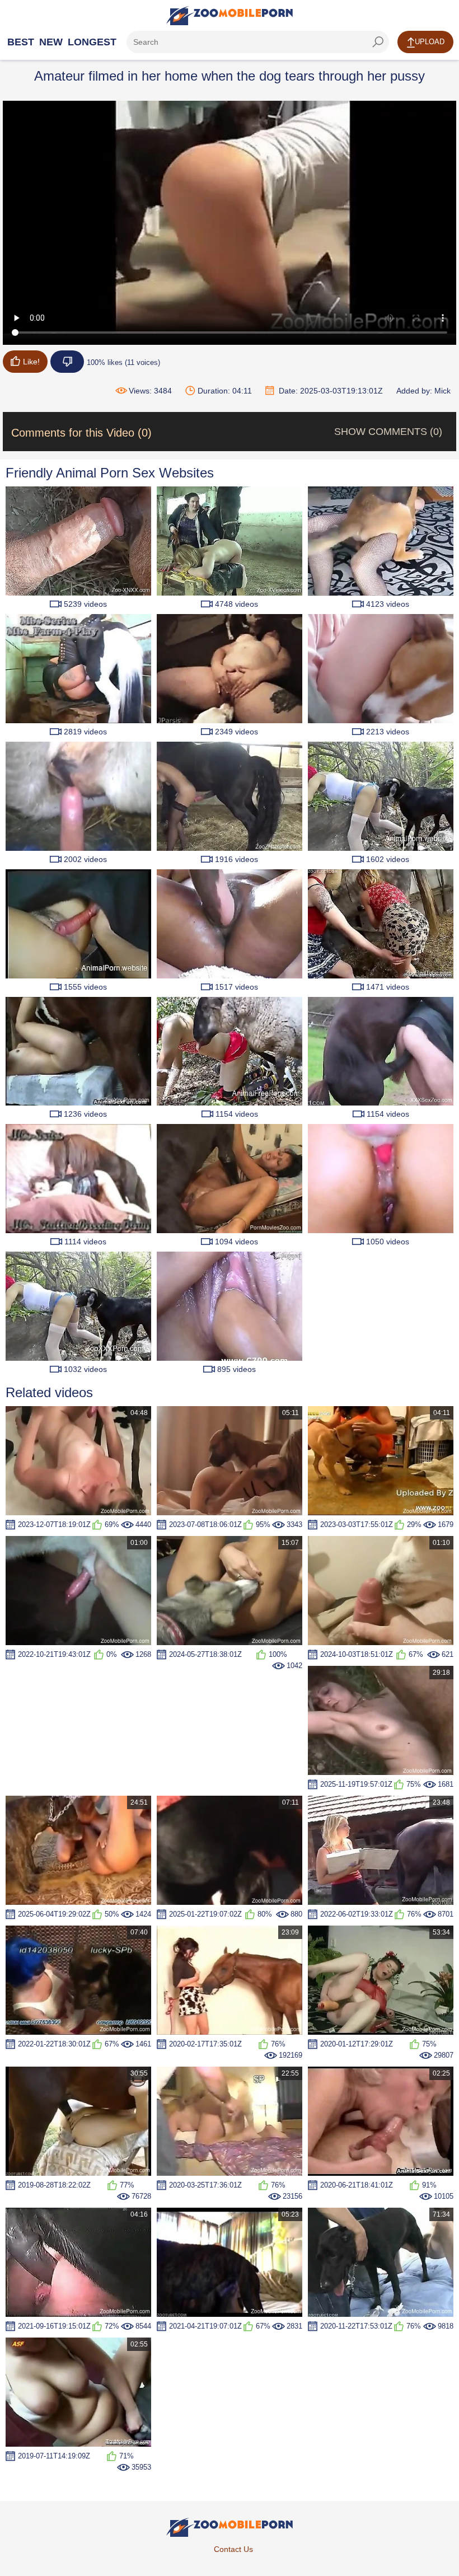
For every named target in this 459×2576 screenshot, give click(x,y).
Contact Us (233, 2549)
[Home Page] (230, 16)
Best (21, 42)
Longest (92, 42)
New (51, 42)
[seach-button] (378, 42)
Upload (430, 42)
